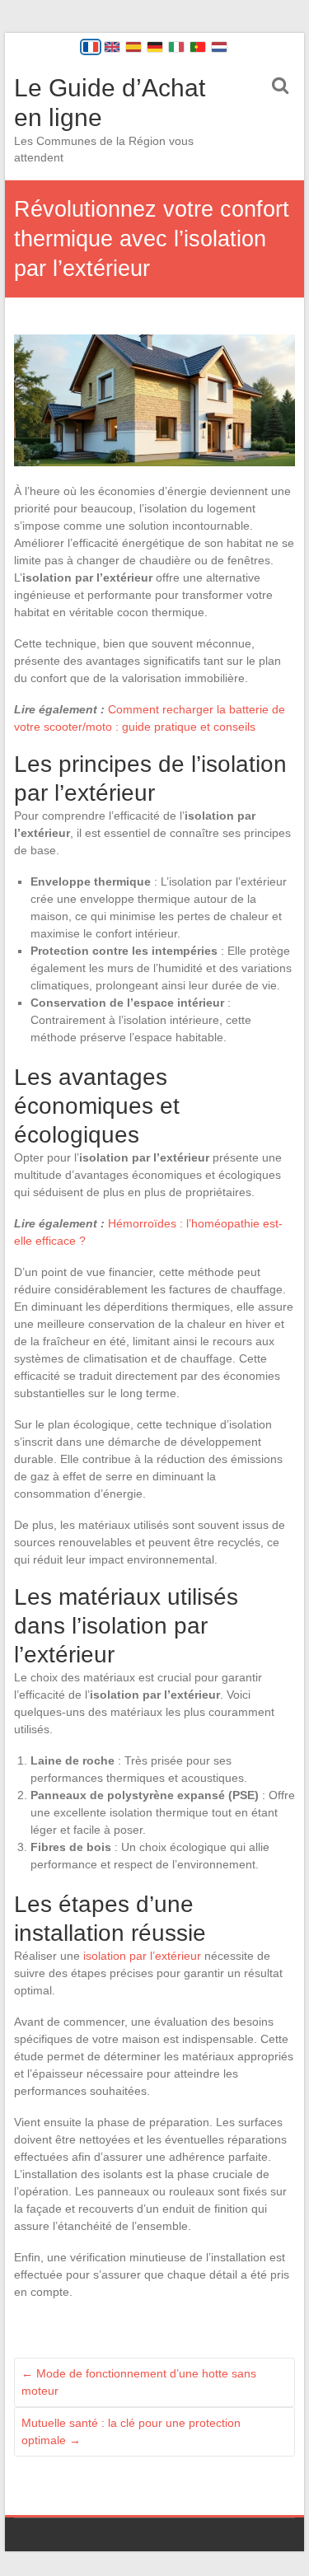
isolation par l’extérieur (142, 1956)
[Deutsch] (155, 47)
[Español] (133, 47)
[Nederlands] (219, 47)
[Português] (198, 47)
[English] (112, 47)
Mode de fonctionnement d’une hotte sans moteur (139, 2382)
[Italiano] (176, 47)
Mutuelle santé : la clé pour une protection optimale (131, 2431)
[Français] (91, 47)
